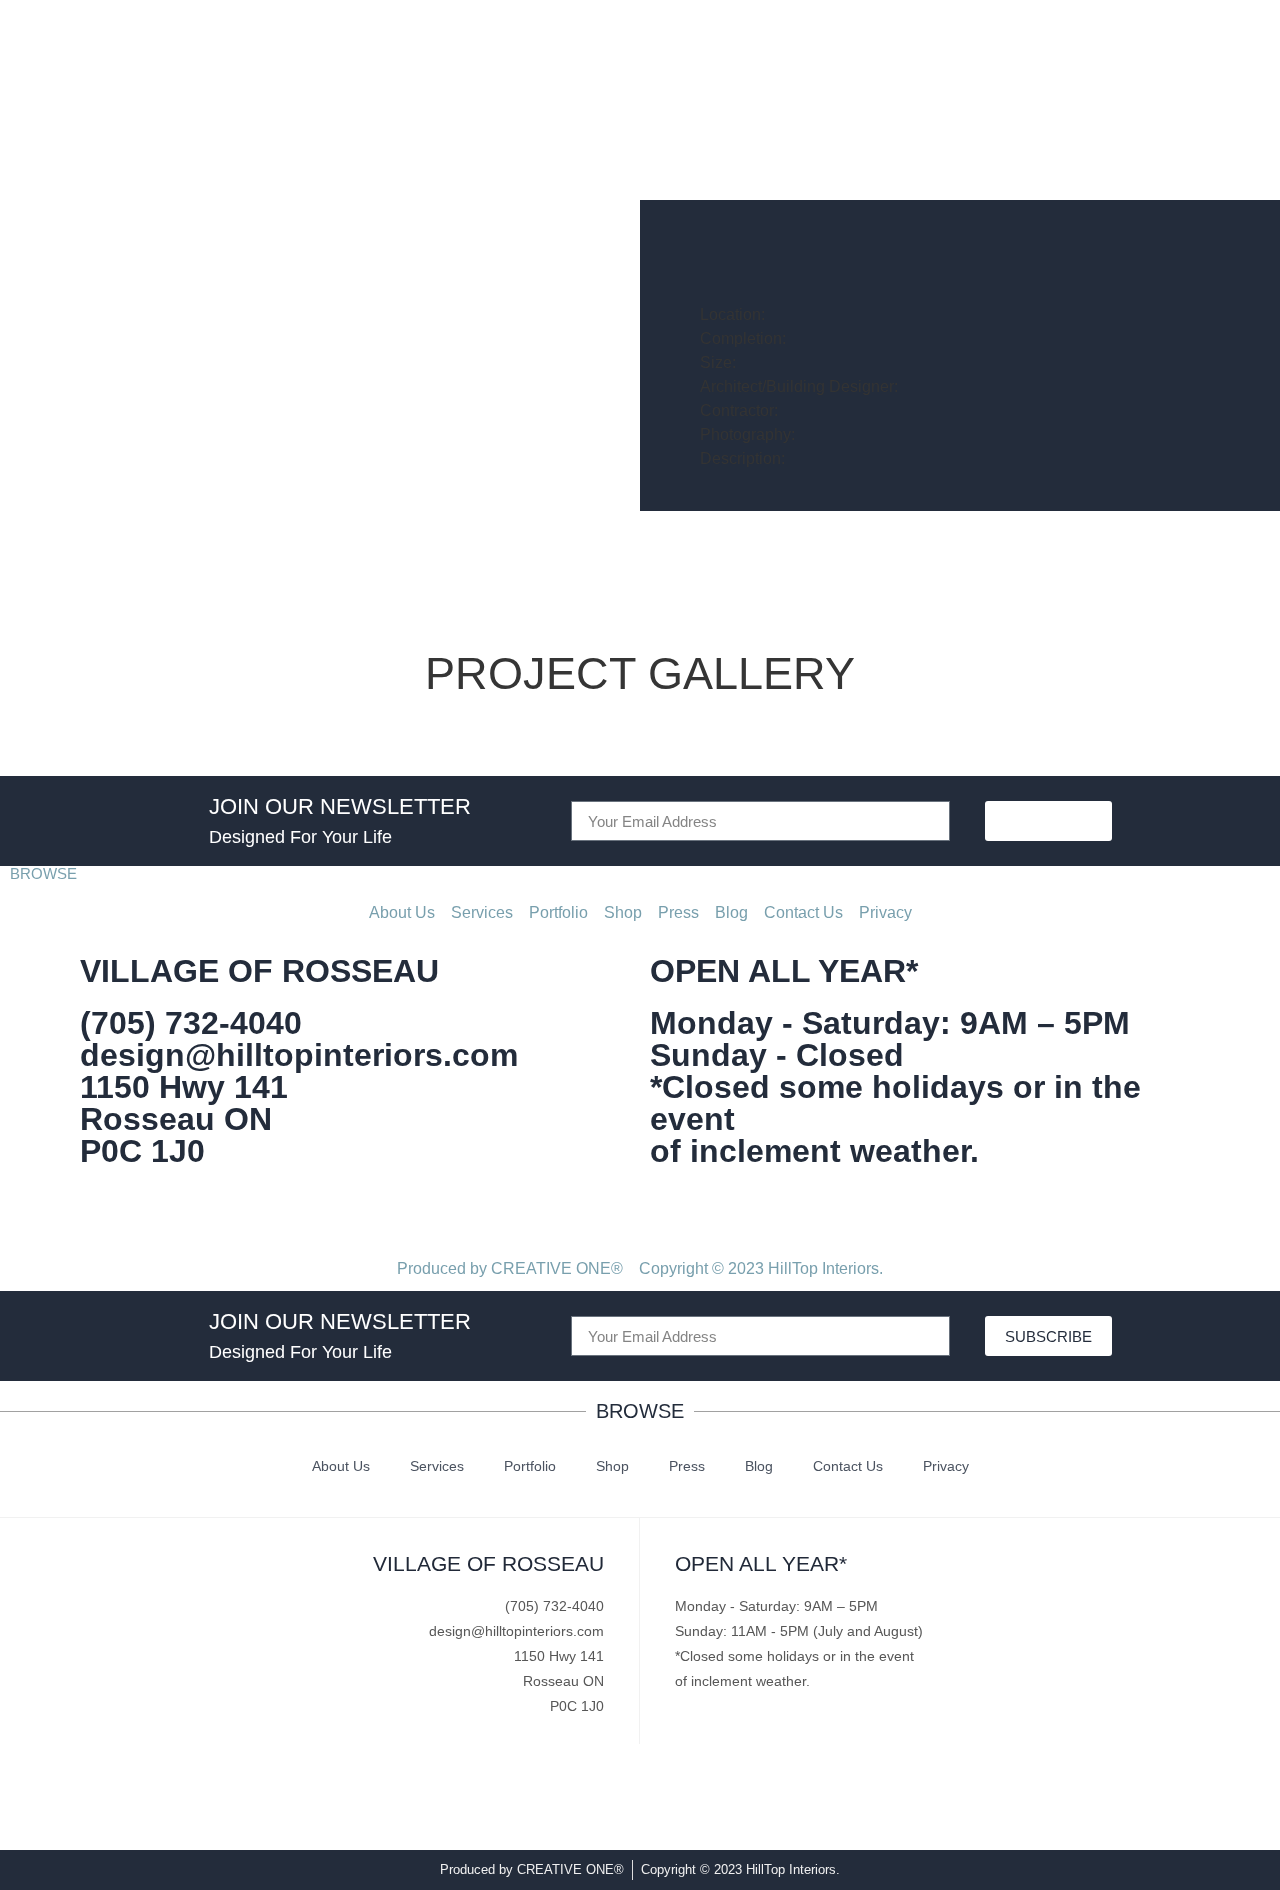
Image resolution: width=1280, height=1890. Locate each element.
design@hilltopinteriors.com (299, 1055)
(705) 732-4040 (191, 1023)
